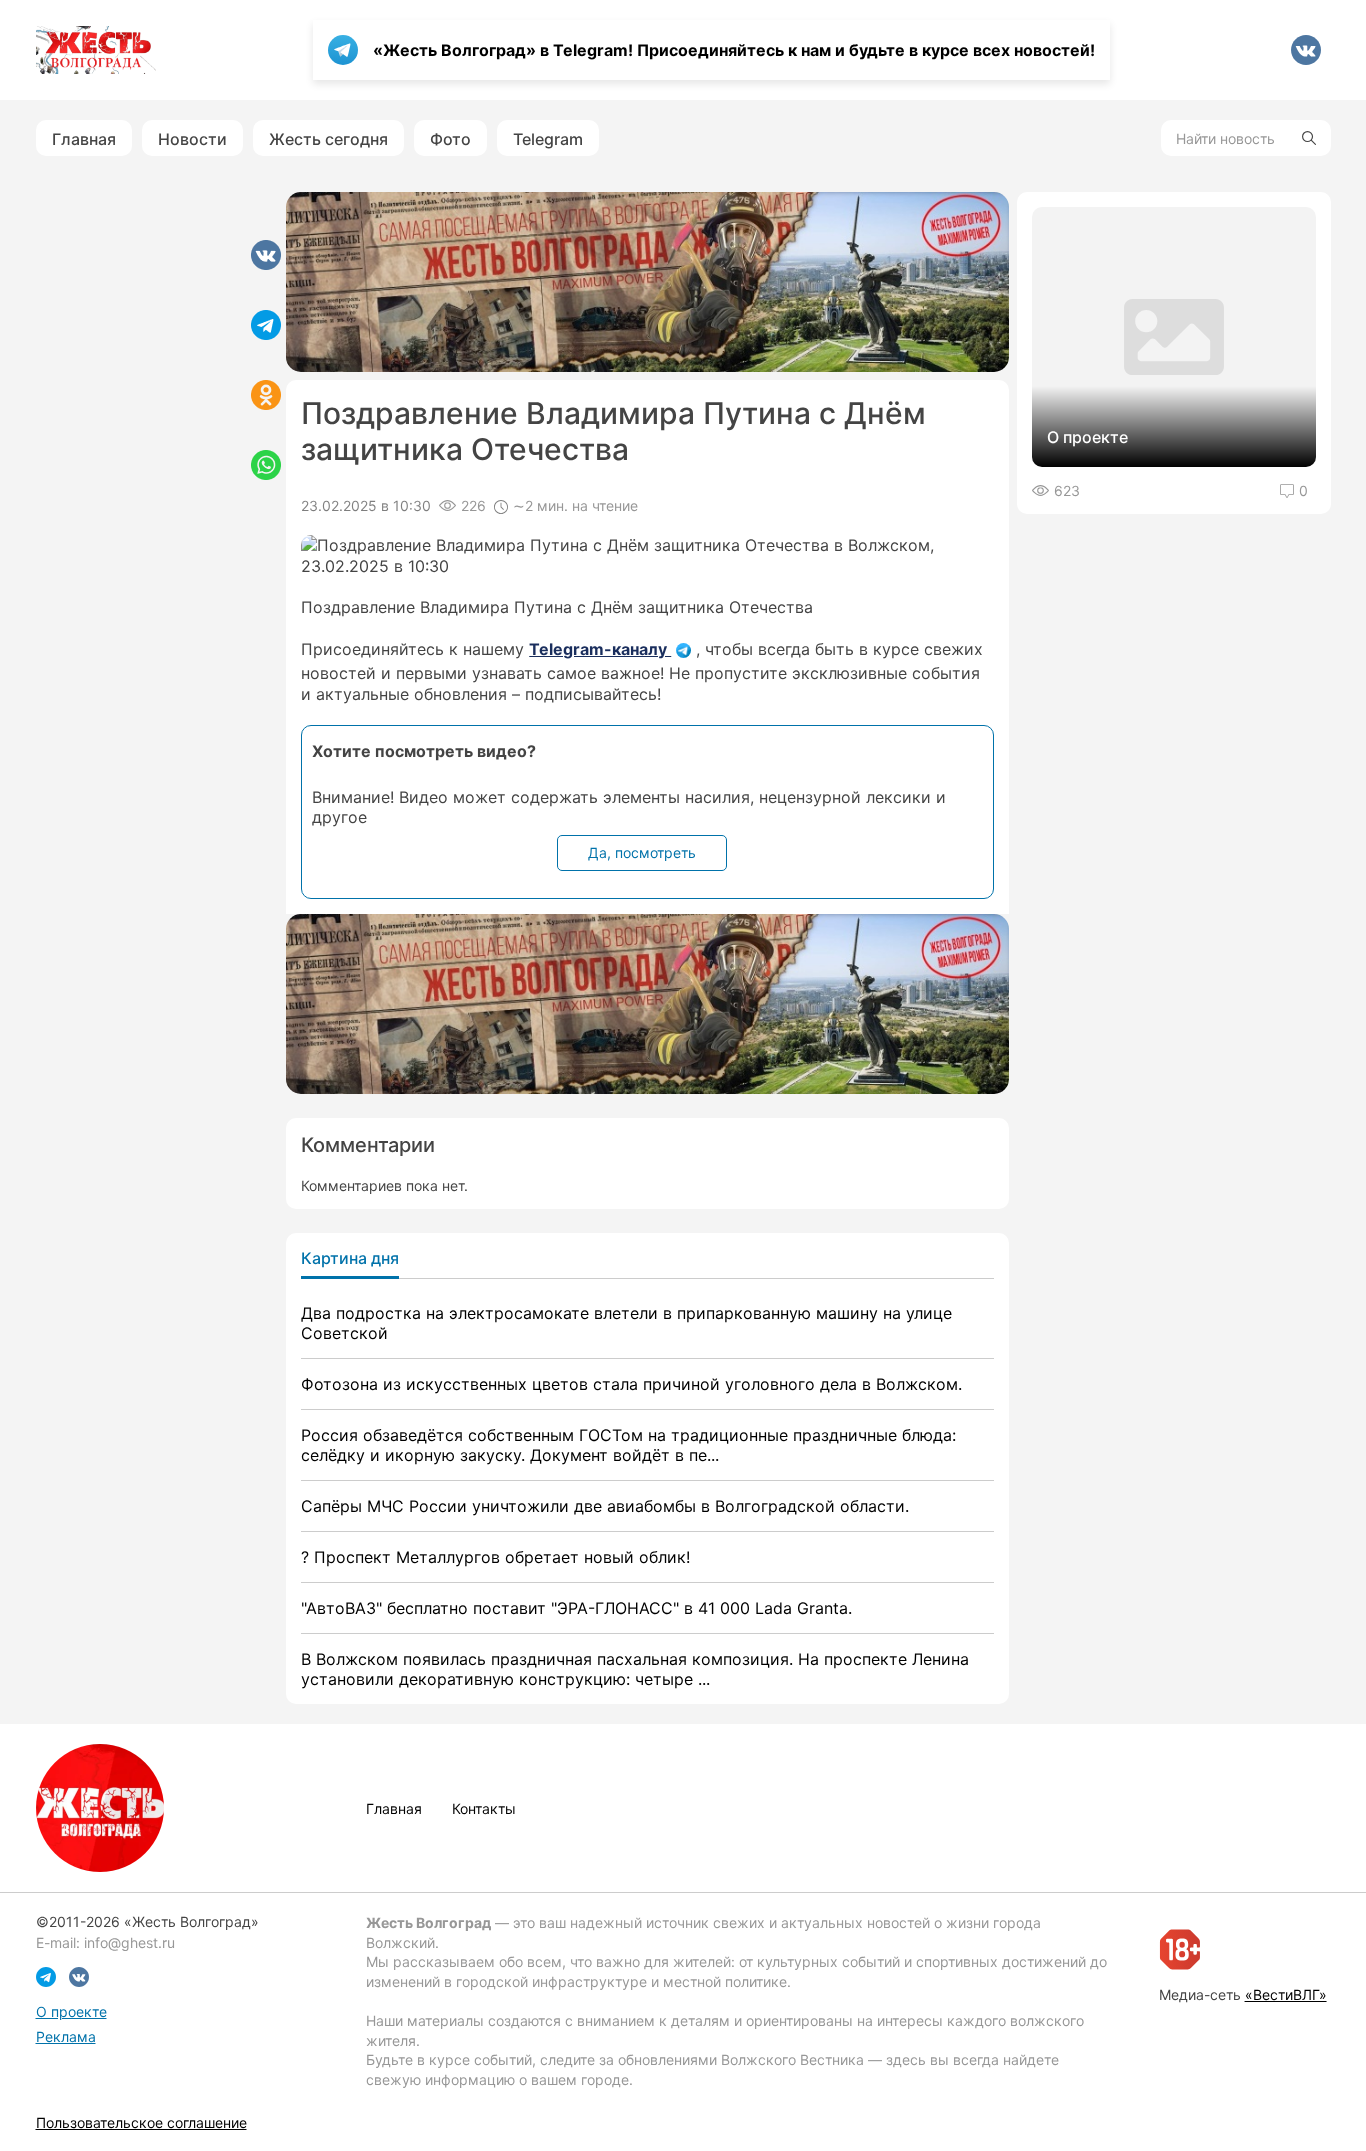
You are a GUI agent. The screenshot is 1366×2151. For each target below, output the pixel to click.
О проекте (71, 2011)
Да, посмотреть (642, 852)
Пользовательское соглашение (141, 2122)
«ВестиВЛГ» (1286, 1994)
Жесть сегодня (328, 139)
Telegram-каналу (600, 649)
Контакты (484, 1808)
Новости (192, 139)
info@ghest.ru (129, 1942)
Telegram (548, 139)
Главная (84, 139)
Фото (450, 139)
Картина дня (350, 1258)
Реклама (66, 2036)
